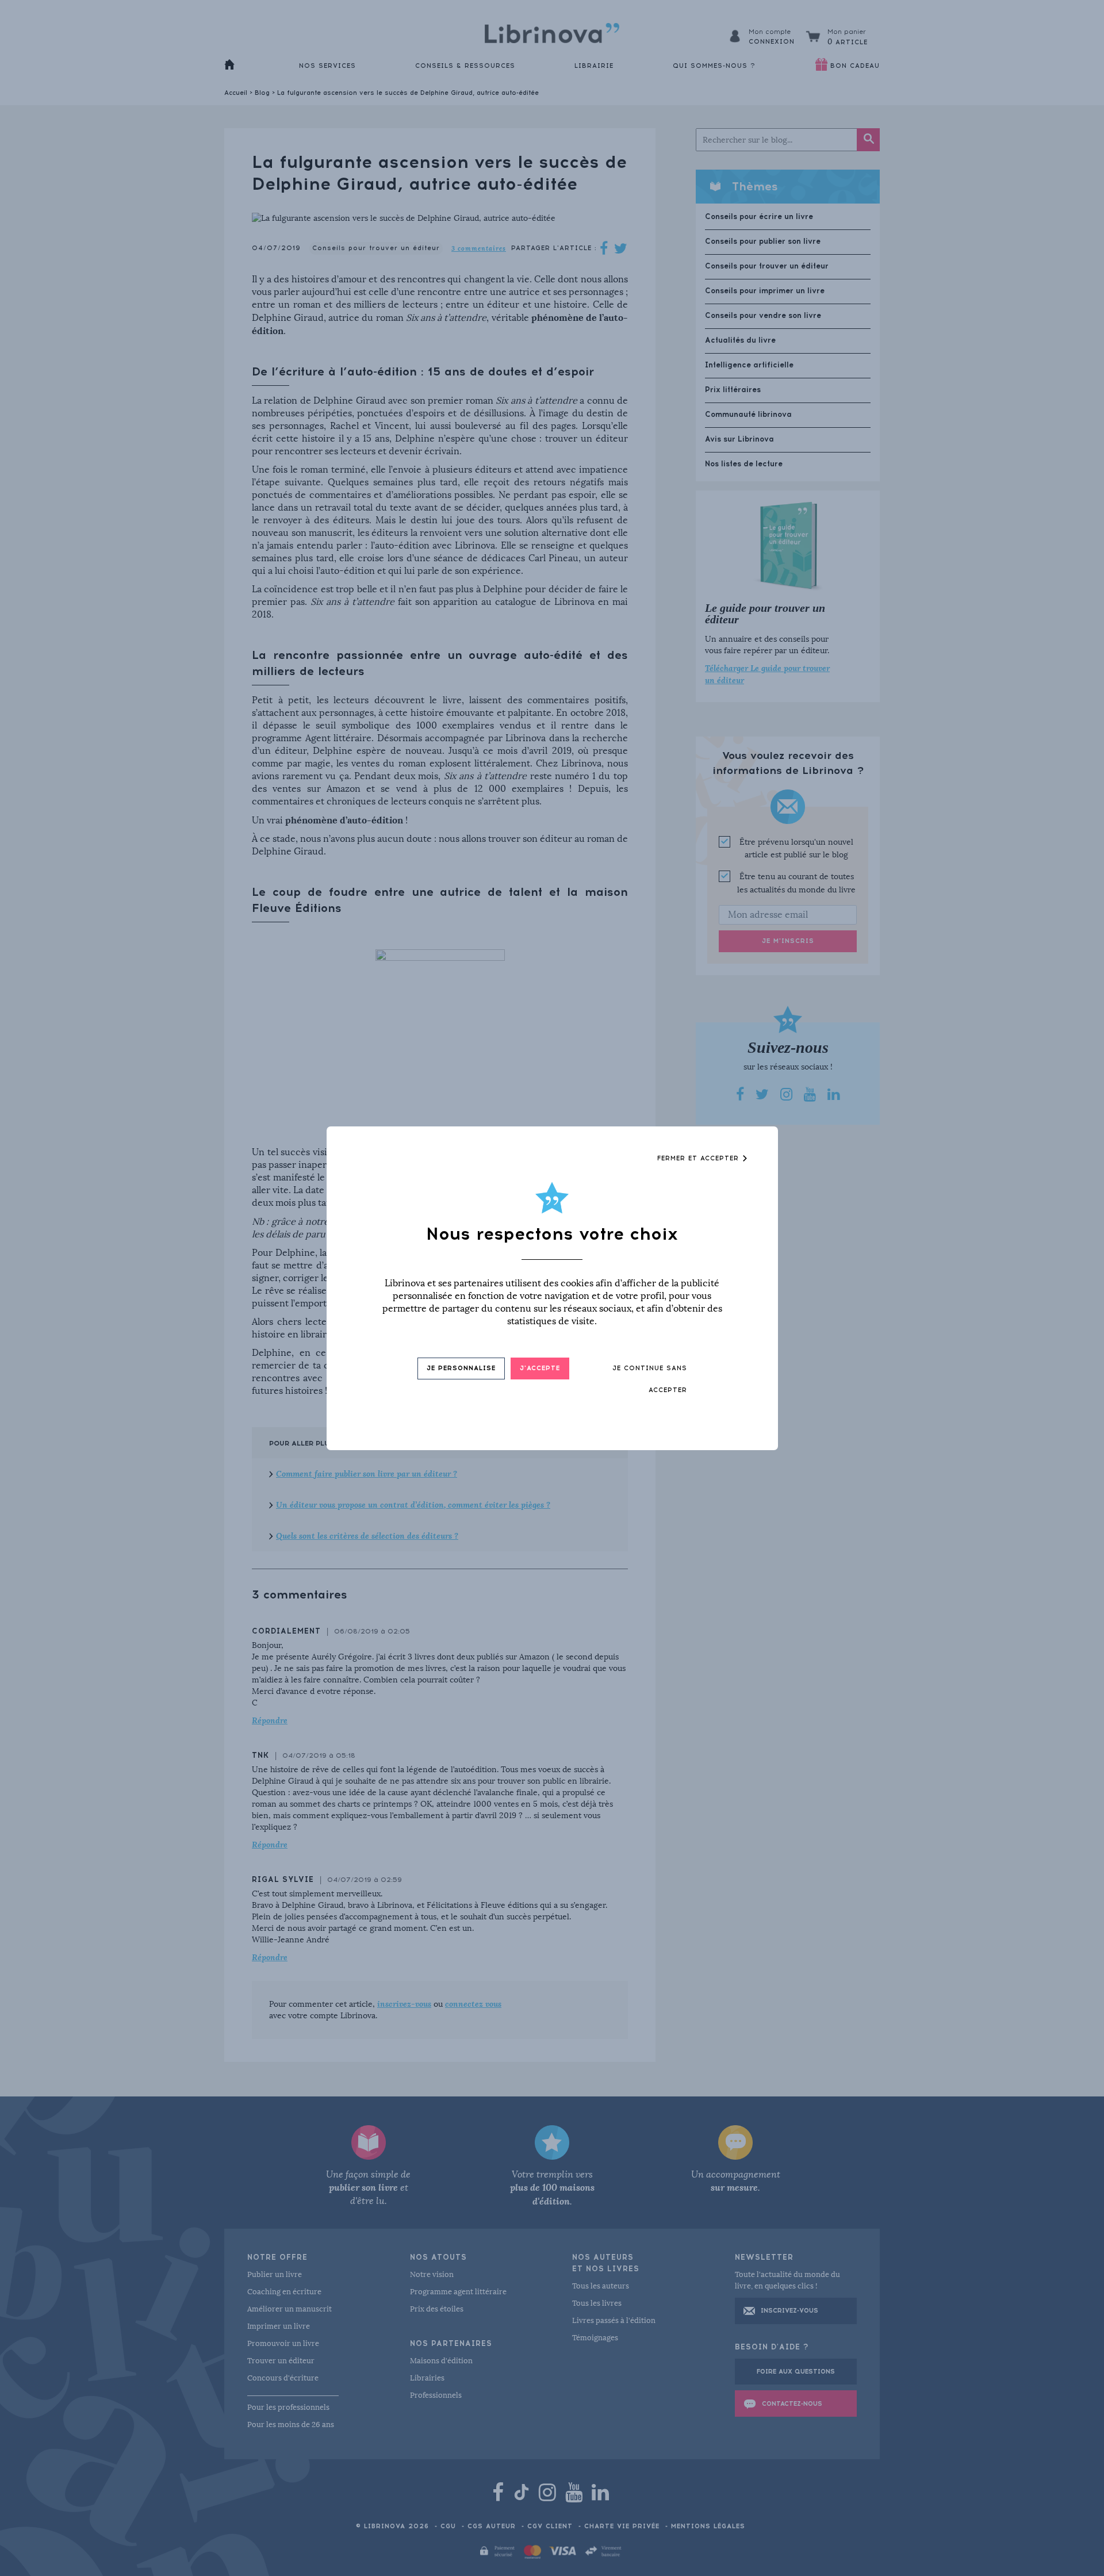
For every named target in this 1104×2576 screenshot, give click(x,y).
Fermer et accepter (699, 1158)
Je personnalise (461, 1368)
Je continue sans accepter (650, 1379)
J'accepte (540, 1368)
